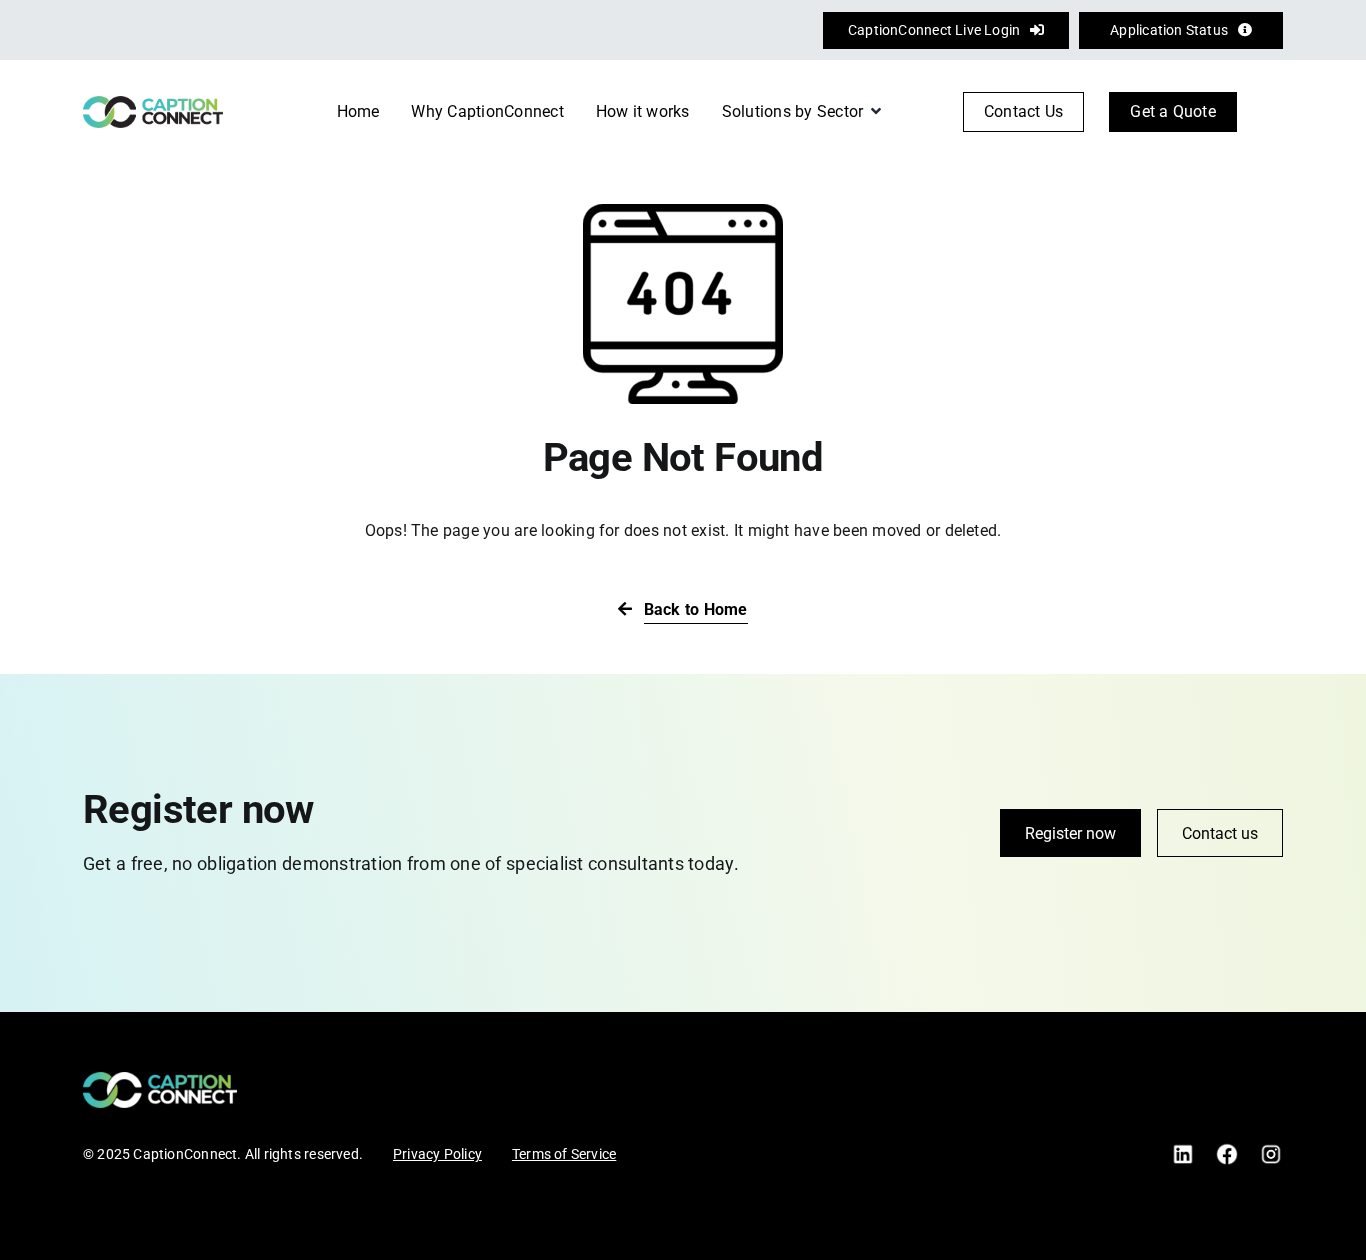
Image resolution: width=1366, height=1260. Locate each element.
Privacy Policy (437, 1154)
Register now (1070, 833)
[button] (1272, 112)
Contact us (1220, 833)
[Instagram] (1271, 1149)
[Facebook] (1227, 1149)
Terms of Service (564, 1154)
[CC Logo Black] (153, 103)
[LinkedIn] (1183, 1149)
